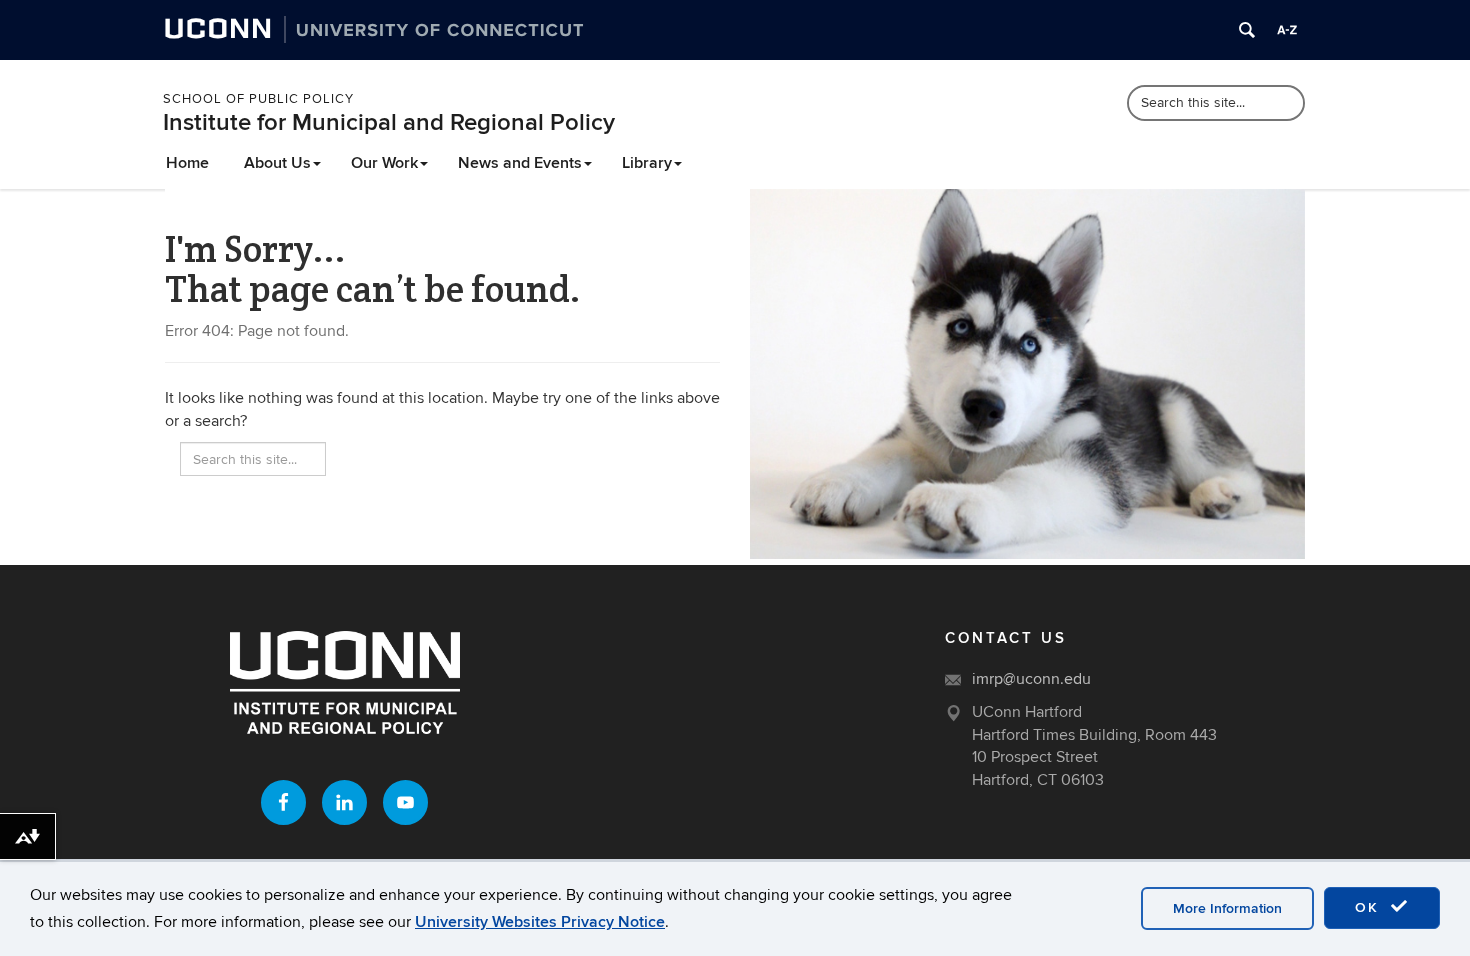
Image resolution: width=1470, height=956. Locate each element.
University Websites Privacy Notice (540, 922)
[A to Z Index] (1287, 30)
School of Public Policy (258, 99)
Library (647, 163)
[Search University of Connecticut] (1247, 30)
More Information (1227, 908)
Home (187, 163)
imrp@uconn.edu (1031, 679)
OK (1370, 907)
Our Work (384, 163)
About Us (277, 163)
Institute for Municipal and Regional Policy (389, 122)
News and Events (520, 163)
